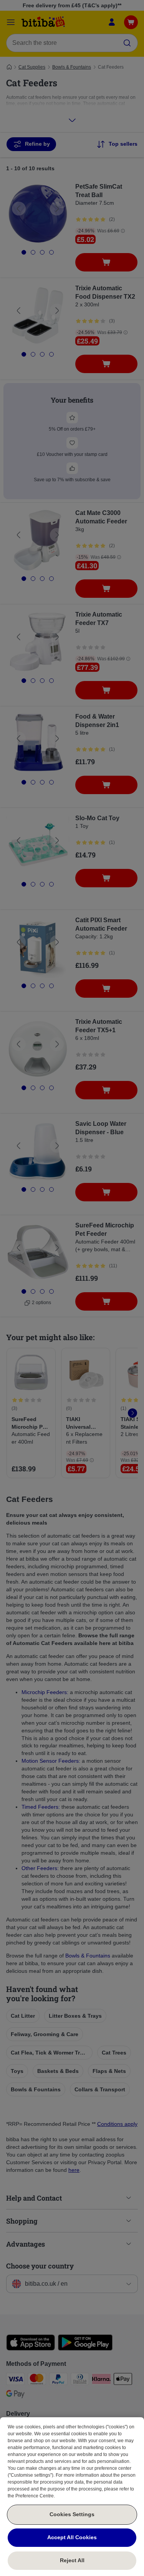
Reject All (72, 2560)
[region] (72, 2497)
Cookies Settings (72, 2514)
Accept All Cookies (72, 2537)
